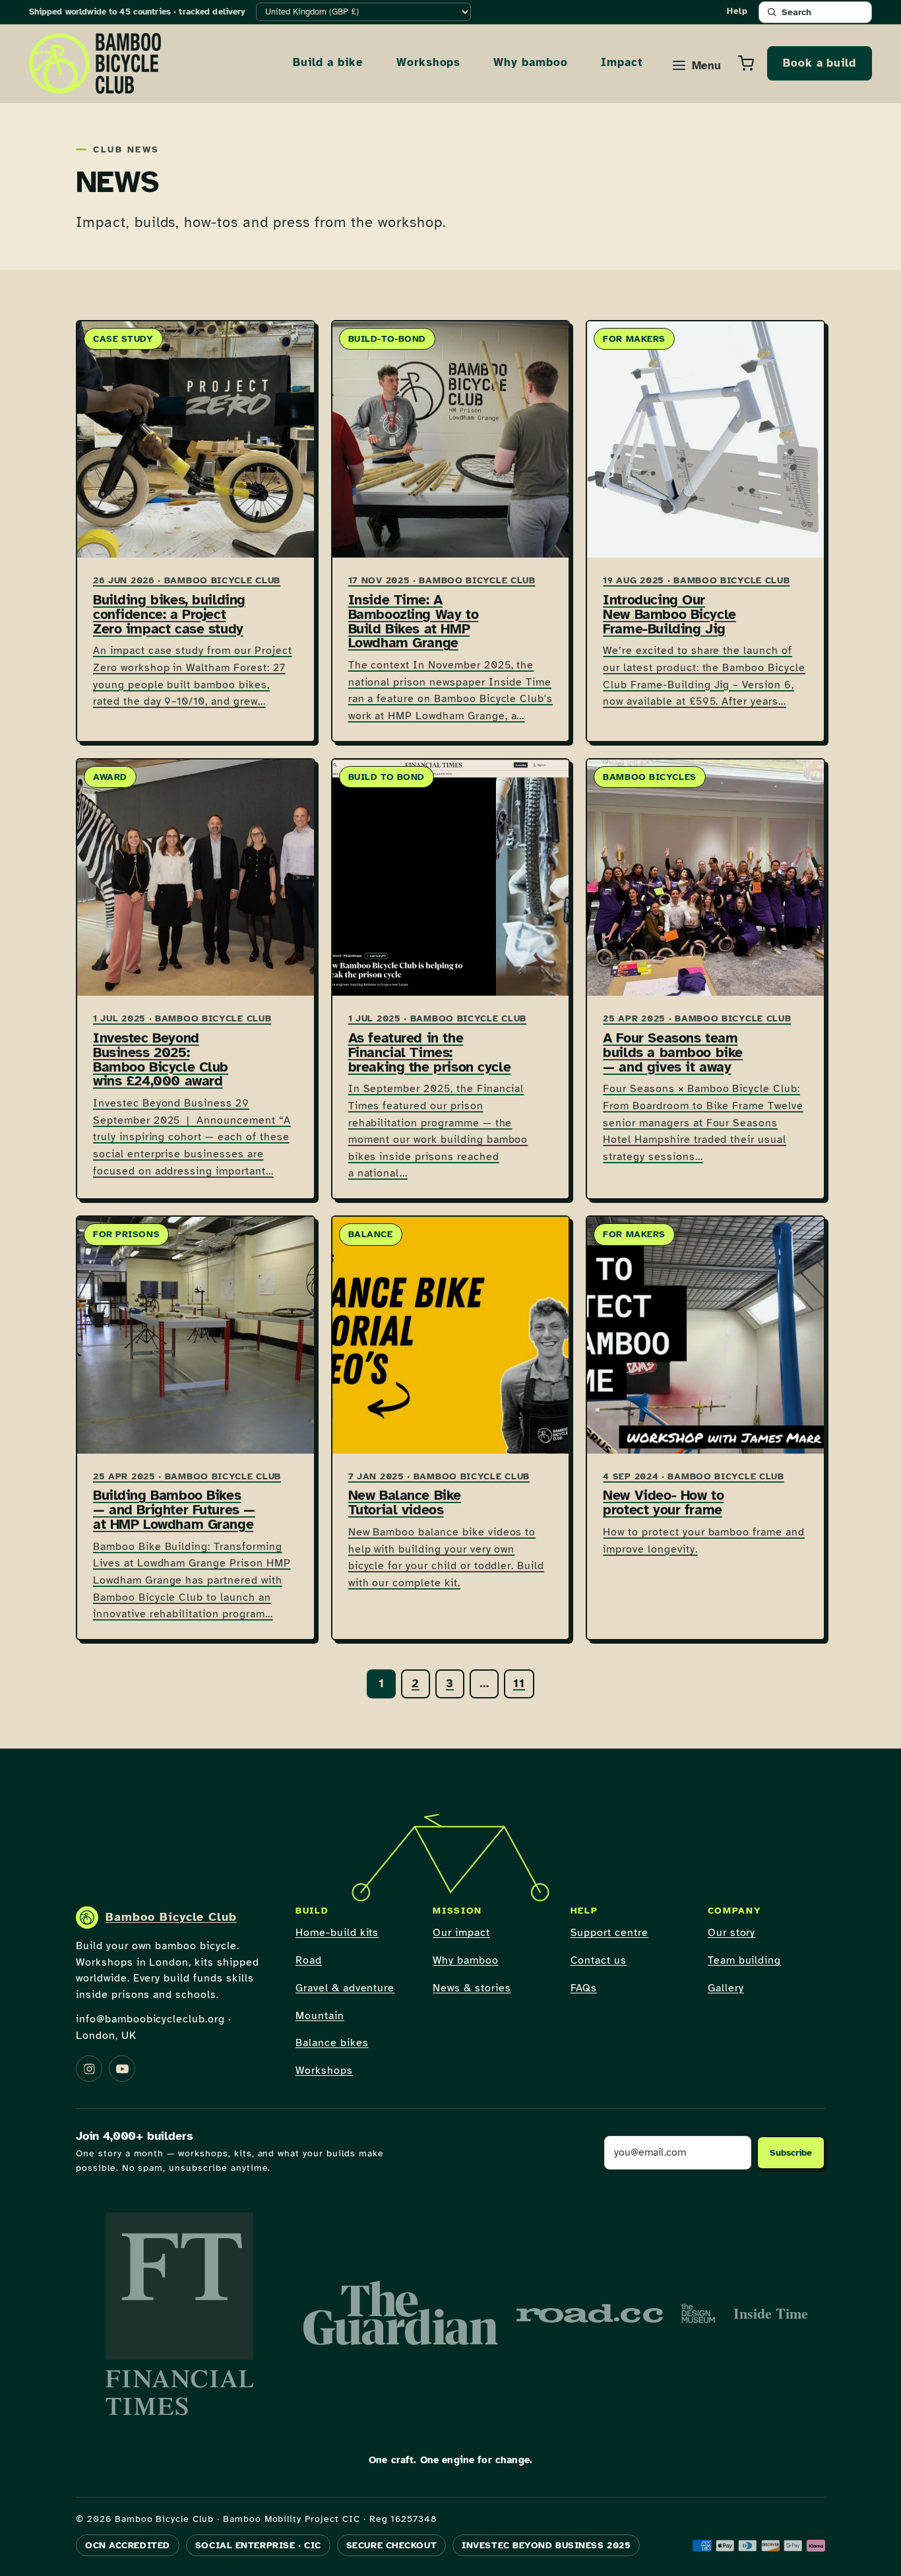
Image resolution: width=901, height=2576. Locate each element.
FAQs (584, 1988)
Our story (732, 1933)
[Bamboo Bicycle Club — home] (95, 63)
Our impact (461, 1933)
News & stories (472, 1988)
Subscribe (791, 2153)
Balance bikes (332, 2043)
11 (519, 1683)
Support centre (609, 1933)
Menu (706, 66)
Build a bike (328, 62)
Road (309, 1960)
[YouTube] (122, 2069)
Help (737, 11)
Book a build (820, 63)
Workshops (429, 62)
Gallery (726, 1988)
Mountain (320, 2016)
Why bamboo (531, 62)
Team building (744, 1960)
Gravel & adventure (345, 1988)
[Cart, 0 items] (746, 63)
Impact (622, 62)
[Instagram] (89, 2069)
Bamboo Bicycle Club (171, 1917)
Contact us (599, 1960)
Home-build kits (337, 1933)
